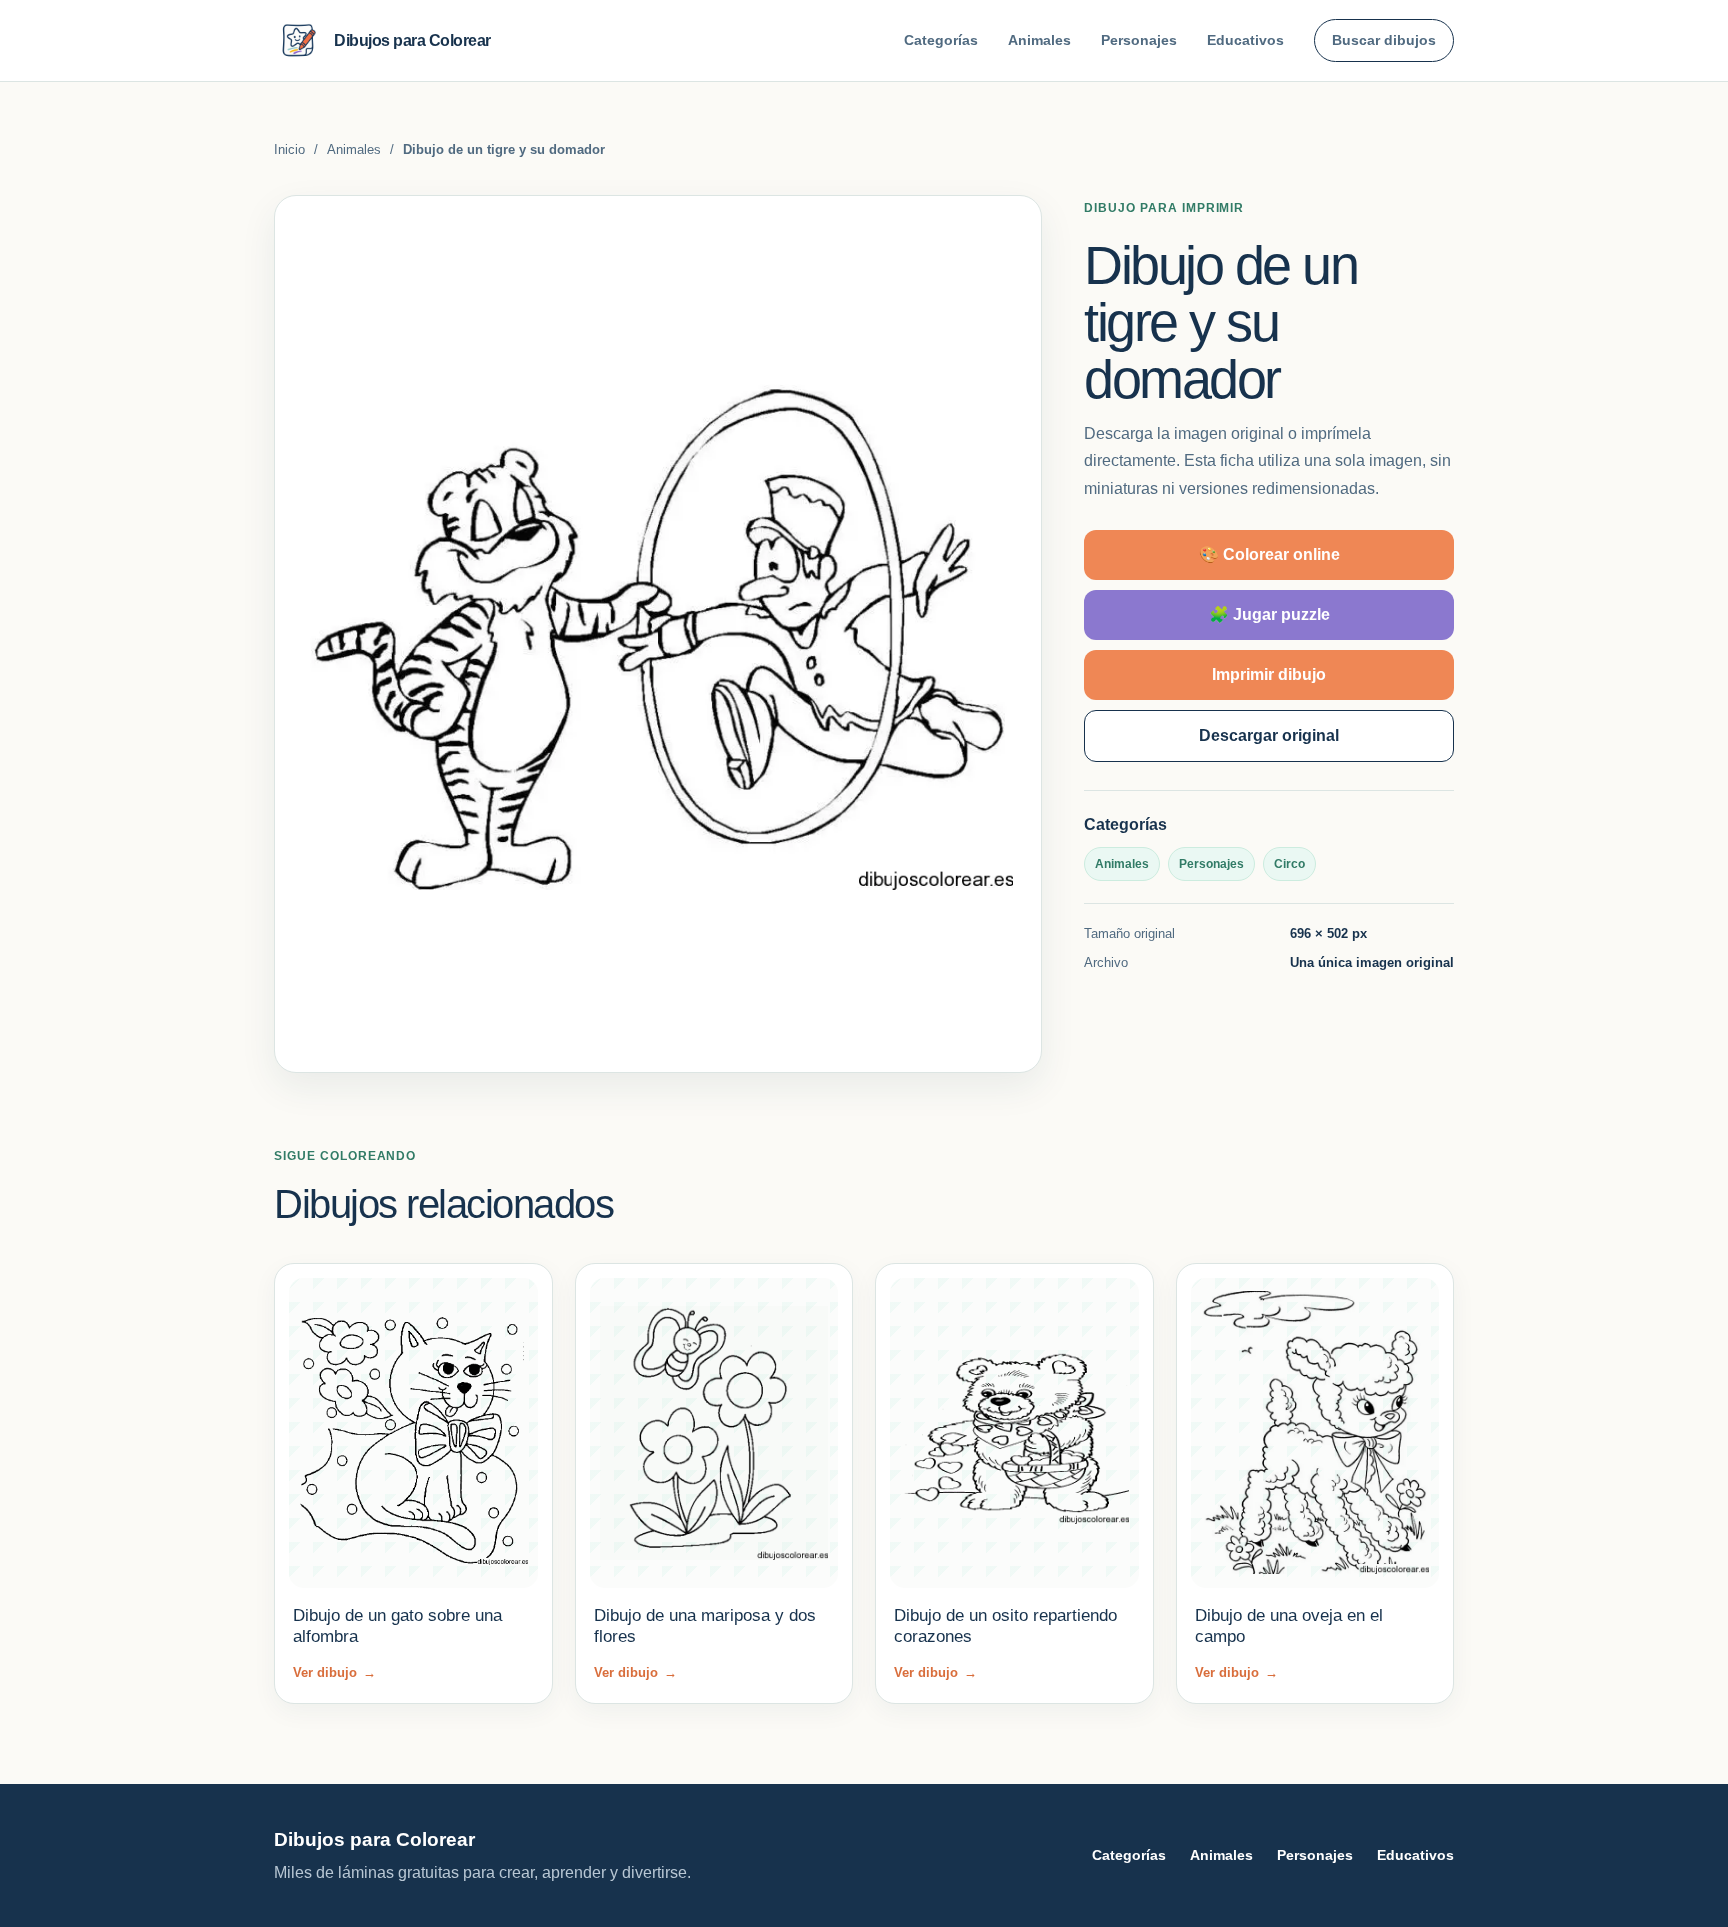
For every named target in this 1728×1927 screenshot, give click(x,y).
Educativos (1245, 40)
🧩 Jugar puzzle (1269, 614)
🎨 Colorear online (1269, 554)
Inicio (289, 149)
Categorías (941, 40)
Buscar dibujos (1384, 40)
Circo (1289, 864)
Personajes (1139, 40)
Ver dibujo (334, 1672)
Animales (1039, 40)
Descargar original (1269, 735)
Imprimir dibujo (1269, 674)
